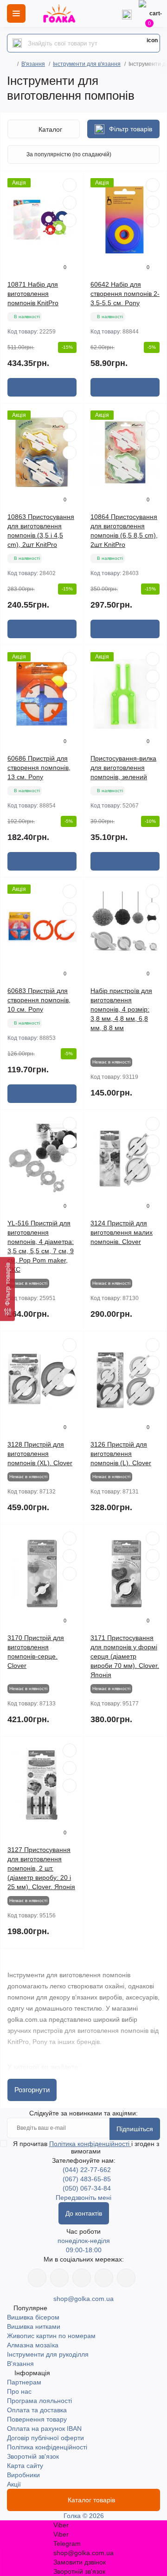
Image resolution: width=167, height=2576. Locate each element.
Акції (14, 2484)
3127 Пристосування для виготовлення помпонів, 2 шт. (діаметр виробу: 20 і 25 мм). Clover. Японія (41, 1868)
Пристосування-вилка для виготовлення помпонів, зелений (123, 768)
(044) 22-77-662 (87, 2170)
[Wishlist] (70, 203)
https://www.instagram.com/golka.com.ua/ (59, 2278)
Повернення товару (37, 2419)
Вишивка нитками (34, 2326)
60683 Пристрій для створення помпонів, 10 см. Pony (39, 1000)
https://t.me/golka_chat (126, 2278)
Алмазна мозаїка (33, 2345)
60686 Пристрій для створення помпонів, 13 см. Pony (39, 768)
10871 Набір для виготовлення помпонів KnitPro (33, 294)
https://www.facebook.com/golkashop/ (37, 2278)
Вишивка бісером (33, 2317)
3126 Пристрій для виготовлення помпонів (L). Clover (121, 1454)
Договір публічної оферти (45, 2438)
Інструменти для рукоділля (48, 2354)
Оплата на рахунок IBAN (44, 2429)
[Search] (17, 43)
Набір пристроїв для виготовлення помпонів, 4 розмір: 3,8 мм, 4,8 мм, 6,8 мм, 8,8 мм (121, 1009)
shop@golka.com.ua (83, 2299)
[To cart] (42, 387)
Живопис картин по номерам (51, 2336)
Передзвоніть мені (83, 2198)
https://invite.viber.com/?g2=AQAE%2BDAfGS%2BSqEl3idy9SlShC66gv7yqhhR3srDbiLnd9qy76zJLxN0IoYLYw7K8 (104, 2278)
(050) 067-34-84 (87, 2188)
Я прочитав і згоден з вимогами (86, 2147)
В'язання (33, 64)
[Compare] (70, 220)
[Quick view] (70, 185)
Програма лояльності (39, 2401)
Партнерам (24, 2382)
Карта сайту (25, 2466)
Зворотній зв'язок (33, 2456)
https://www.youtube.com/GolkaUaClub (82, 2278)
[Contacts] (127, 13)
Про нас (19, 2391)
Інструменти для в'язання (87, 64)
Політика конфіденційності (90, 2144)
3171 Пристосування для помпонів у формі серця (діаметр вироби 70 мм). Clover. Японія (125, 1656)
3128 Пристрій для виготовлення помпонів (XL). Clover (40, 1454)
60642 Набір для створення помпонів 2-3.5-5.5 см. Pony (125, 294)
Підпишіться (135, 2129)
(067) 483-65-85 (87, 2179)
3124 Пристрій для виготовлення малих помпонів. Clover (122, 1232)
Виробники (23, 2475)
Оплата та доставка (37, 2410)
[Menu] (16, 13)
